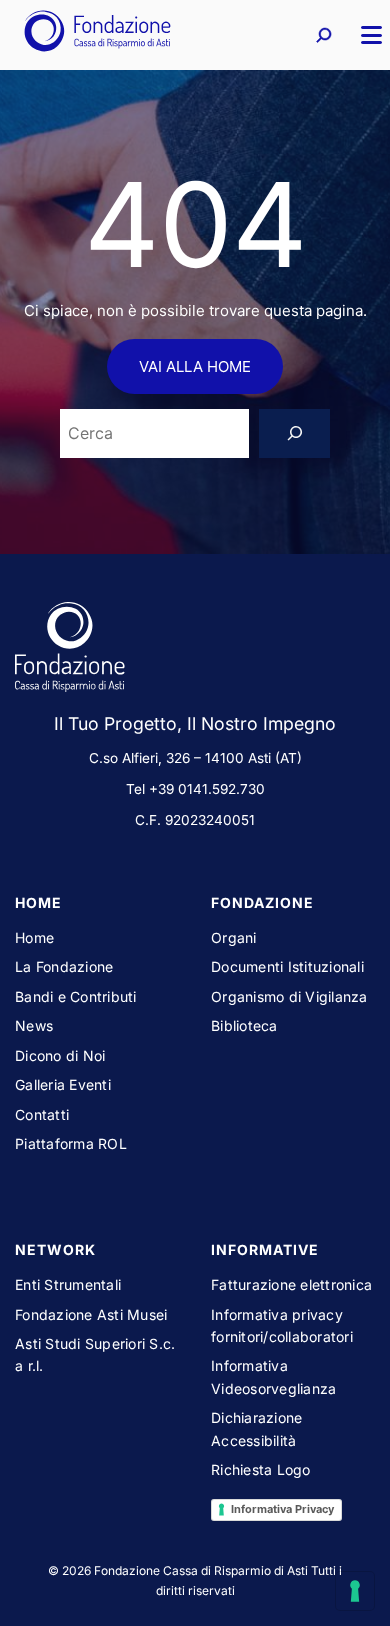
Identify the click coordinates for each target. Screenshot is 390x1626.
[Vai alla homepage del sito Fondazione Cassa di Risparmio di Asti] (97, 35)
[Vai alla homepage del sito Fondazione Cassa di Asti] (195, 651)
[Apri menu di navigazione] (363, 35)
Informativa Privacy (282, 1509)
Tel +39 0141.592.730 (195, 789)
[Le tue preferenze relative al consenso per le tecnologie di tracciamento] (355, 1591)
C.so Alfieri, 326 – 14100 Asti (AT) (195, 758)
